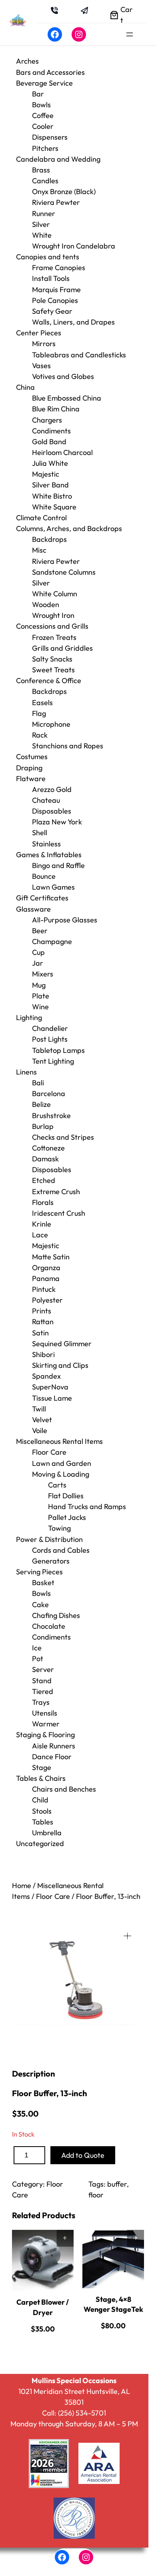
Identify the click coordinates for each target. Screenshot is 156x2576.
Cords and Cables (61, 1550)
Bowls (41, 105)
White (42, 235)
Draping (29, 768)
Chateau (46, 800)
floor (96, 2195)
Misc (39, 550)
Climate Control (41, 518)
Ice (37, 1648)
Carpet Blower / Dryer (43, 2307)
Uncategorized (40, 1843)
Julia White (50, 463)
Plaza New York (57, 822)
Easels (42, 703)
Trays (41, 1702)
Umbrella (47, 1833)
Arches (27, 61)
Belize (41, 1104)
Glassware (33, 909)
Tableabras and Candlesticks (79, 355)
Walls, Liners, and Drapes (73, 322)
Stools (42, 1811)
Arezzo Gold (52, 789)
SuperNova (50, 1387)
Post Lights (50, 1039)
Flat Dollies (66, 1496)
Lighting (29, 1017)
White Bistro (52, 496)
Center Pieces (39, 333)
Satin (40, 1333)
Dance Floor (52, 1757)
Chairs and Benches (64, 1789)
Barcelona (49, 1094)
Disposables (52, 811)
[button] (127, 1936)
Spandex (46, 1376)
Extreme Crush (56, 1192)
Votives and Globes (63, 376)
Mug (39, 985)
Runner (44, 213)
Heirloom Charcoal (62, 452)
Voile (40, 1430)
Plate (41, 996)
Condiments (51, 431)
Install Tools (51, 278)
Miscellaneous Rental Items (59, 1441)
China (25, 387)
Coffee (43, 115)
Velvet (42, 1420)
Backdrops (49, 539)
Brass (41, 170)
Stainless (46, 844)
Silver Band (50, 485)
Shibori (43, 1354)
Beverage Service (44, 83)
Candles (45, 181)
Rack (40, 735)
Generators (51, 1561)
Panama (46, 1278)
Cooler (43, 126)
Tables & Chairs (41, 1778)
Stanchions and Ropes (68, 746)
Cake (40, 1605)
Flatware (31, 779)
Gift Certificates (42, 898)
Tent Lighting (53, 1061)
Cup (38, 952)
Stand (42, 1681)
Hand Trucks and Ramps (87, 1507)
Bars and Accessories (50, 72)
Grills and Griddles (62, 648)
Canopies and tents (48, 257)
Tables (43, 1822)
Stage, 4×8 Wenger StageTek (113, 2304)
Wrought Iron (53, 615)
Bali (38, 1083)
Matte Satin (51, 1257)
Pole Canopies (55, 300)
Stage (42, 1767)
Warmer (46, 1724)
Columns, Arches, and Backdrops (69, 528)
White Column (55, 594)
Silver (41, 224)
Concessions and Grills (52, 626)
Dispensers (50, 137)
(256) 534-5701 (82, 2413)
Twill (39, 1409)
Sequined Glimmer (62, 1344)
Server (43, 1669)
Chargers (47, 420)
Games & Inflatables (49, 855)
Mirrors (44, 344)
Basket (43, 1583)
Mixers (43, 974)
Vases (41, 366)
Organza (46, 1268)
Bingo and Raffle (58, 865)
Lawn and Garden (62, 1463)
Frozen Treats (54, 637)
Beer (40, 931)
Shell (40, 833)
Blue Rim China (56, 409)
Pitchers (45, 148)
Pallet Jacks (67, 1517)
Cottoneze (48, 1148)
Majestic (46, 474)
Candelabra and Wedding (58, 159)
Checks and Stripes (63, 1137)
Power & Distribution (49, 1539)
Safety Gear (52, 311)
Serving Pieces (39, 1572)
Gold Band (49, 442)
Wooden (46, 604)
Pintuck (44, 1289)
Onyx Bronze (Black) (64, 191)
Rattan (43, 1322)
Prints (42, 1311)
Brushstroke (51, 1116)
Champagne (52, 941)
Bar (38, 94)
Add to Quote (83, 2155)
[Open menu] (130, 34)
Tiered (43, 1691)
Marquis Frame (56, 290)
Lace (40, 1235)
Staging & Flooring (45, 1735)
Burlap (43, 1126)
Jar (38, 963)
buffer (117, 2184)
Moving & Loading (61, 1474)
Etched (44, 1180)
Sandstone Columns (64, 572)
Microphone (51, 724)
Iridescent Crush (59, 1213)
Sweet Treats (53, 670)
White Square (54, 507)
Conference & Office (49, 681)
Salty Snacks (52, 659)
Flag (39, 713)
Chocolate (49, 1626)
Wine (40, 1007)
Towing (59, 1528)
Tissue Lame (52, 1398)
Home (22, 1885)
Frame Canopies (59, 268)
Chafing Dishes (56, 1615)
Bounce (44, 876)
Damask (45, 1159)
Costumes (32, 757)
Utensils (45, 1713)
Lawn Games (53, 887)
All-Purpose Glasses (65, 920)
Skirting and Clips (60, 1365)
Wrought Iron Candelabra (74, 246)
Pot (38, 1659)
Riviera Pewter (56, 202)
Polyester (47, 1300)
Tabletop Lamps (58, 1050)
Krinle (42, 1224)
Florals (43, 1202)
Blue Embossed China (67, 398)
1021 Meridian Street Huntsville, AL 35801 (74, 2397)
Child (40, 1800)
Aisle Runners (54, 1746)
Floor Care (49, 1452)
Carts (57, 1485)
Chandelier (50, 1028)
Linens (26, 1072)
